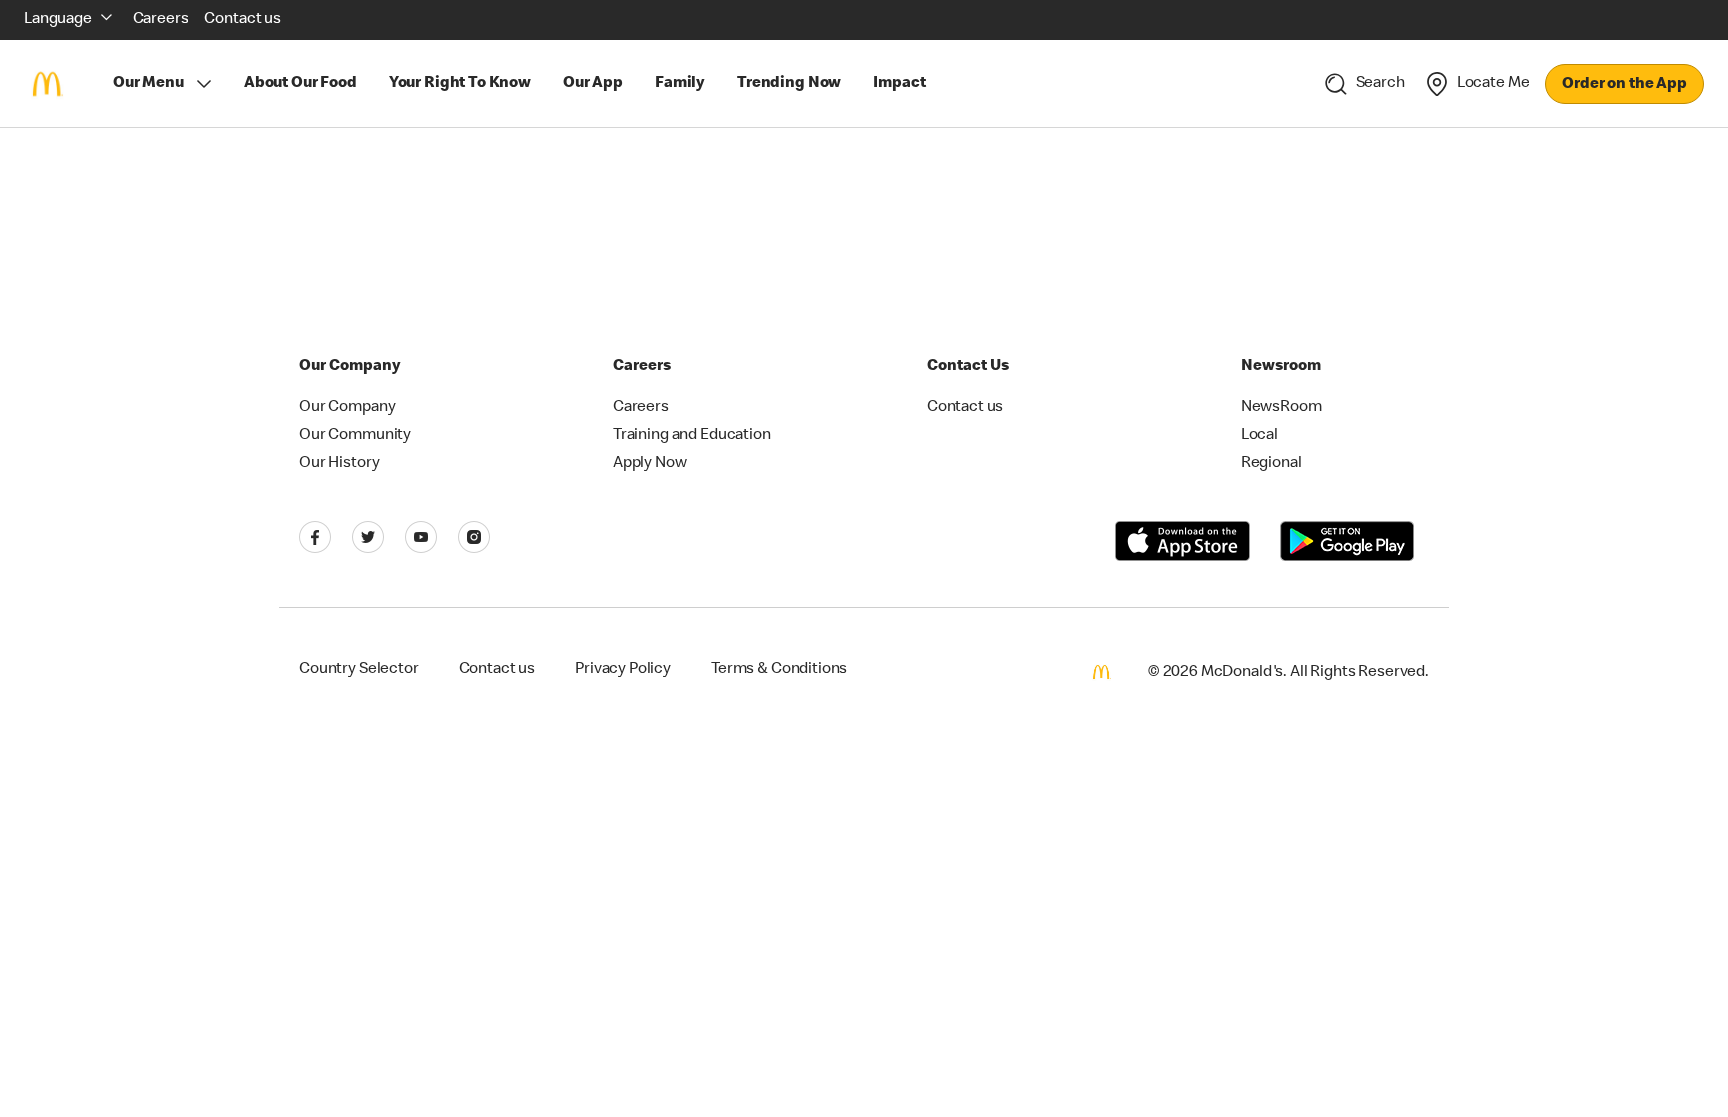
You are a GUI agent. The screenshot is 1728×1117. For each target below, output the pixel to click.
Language (58, 20)
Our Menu (148, 84)
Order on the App (1624, 85)
